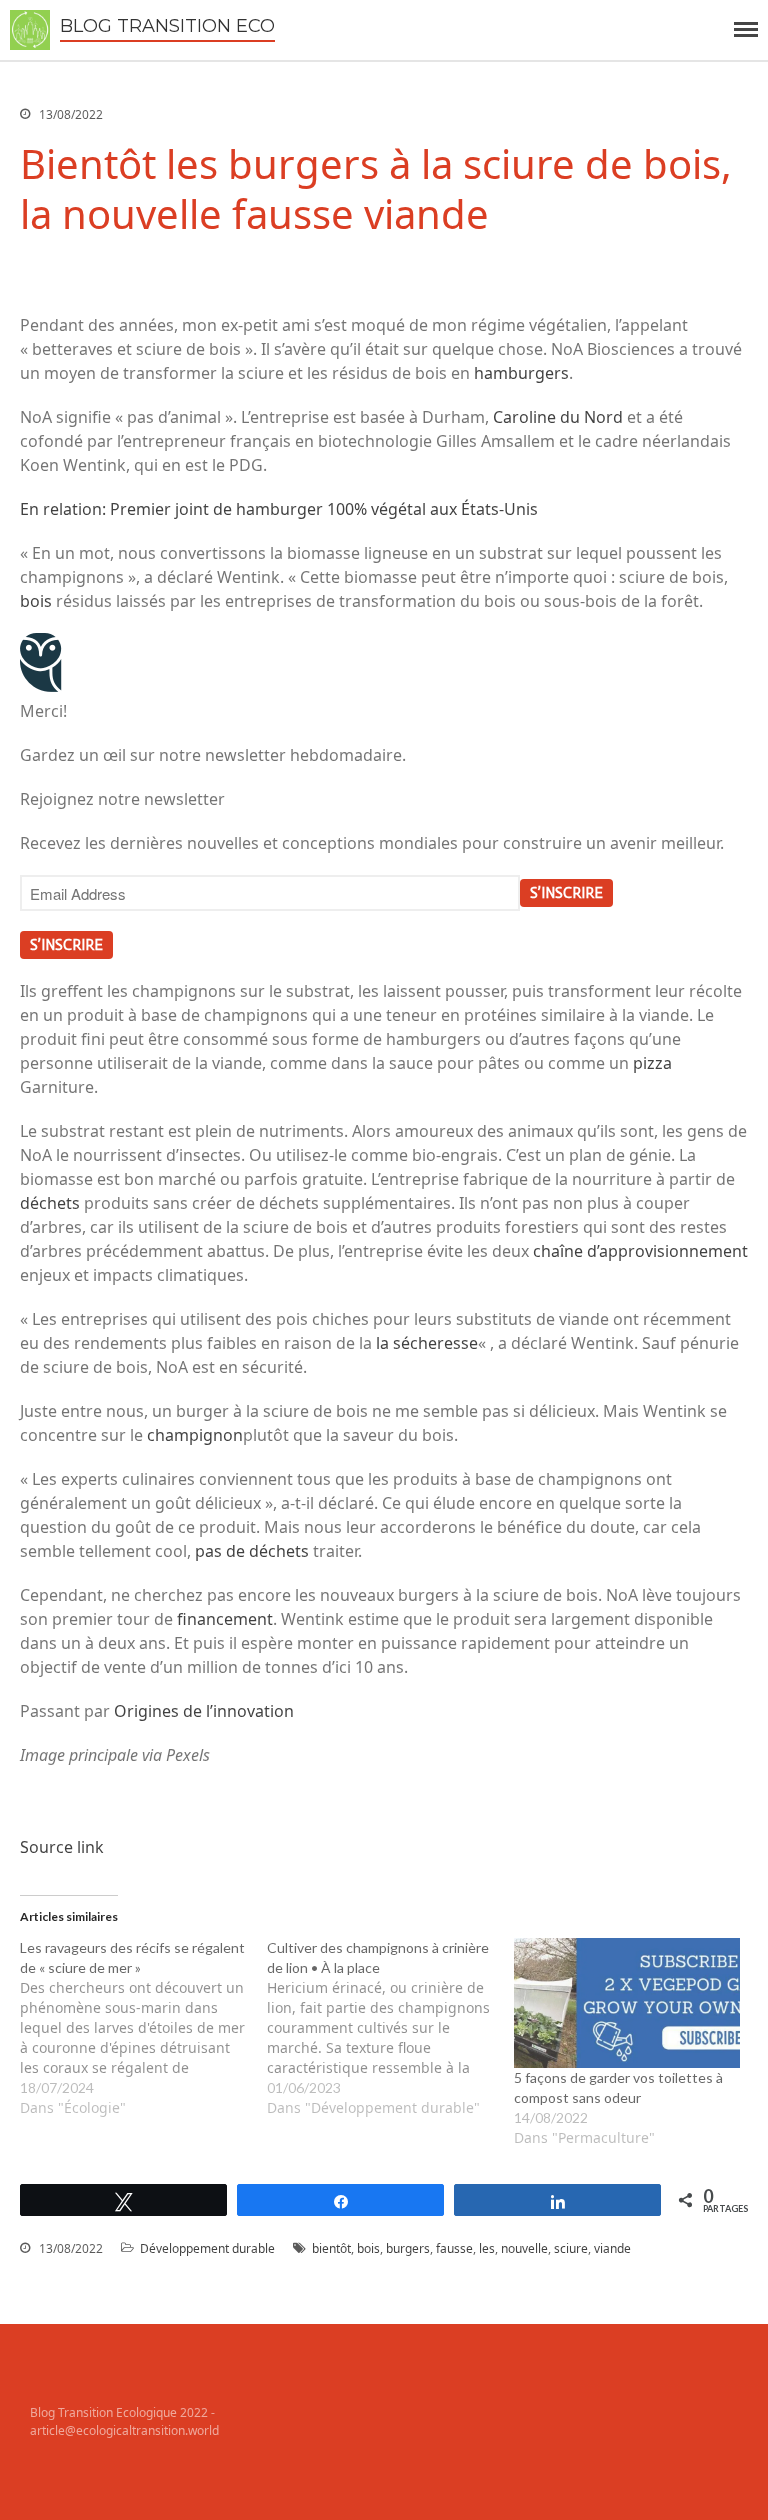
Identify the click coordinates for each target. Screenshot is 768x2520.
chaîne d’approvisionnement (640, 1251)
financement (225, 1619)
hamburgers (521, 373)
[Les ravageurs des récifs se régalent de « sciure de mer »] (143, 2028)
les (487, 2248)
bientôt (331, 2248)
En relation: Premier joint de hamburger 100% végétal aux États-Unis (279, 509)
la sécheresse (427, 1343)
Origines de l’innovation (204, 1711)
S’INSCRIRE (566, 893)
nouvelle (524, 2248)
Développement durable (207, 2248)
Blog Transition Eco (167, 26)
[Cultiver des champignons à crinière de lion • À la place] (390, 2028)
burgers (408, 2248)
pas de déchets (252, 1551)
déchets (52, 1203)
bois (38, 601)
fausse (454, 2248)
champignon (195, 1435)
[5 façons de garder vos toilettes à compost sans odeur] (627, 2003)
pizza (652, 1063)
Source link (62, 1847)
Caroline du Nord (558, 417)
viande (612, 2248)
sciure (571, 2248)
